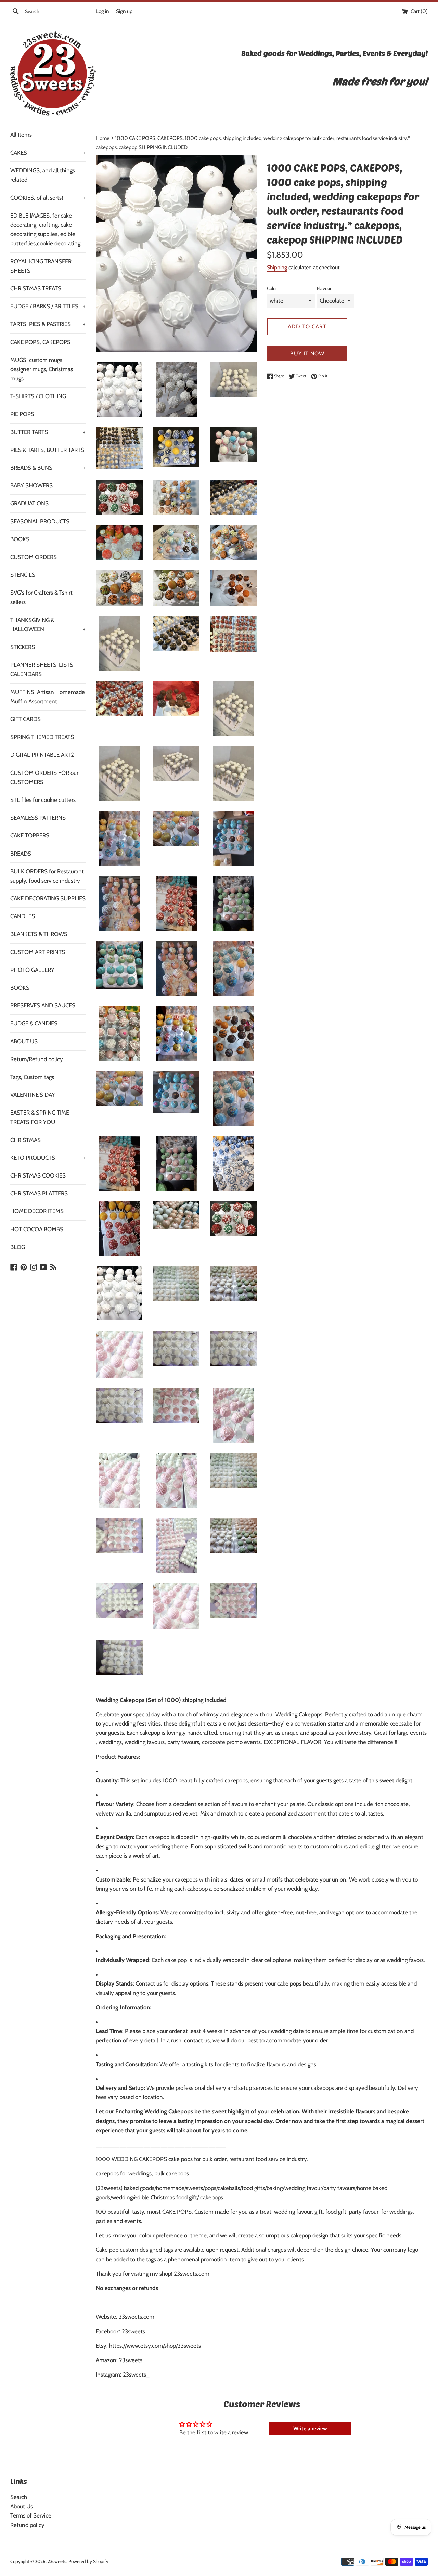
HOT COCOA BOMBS (37, 1229)
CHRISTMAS (25, 1140)
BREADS (21, 854)
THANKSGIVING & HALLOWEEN (48, 625)
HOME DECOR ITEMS (37, 1211)
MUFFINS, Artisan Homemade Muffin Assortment (48, 697)
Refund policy (27, 2525)
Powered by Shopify (88, 2561)
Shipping (277, 267)
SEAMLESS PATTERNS (38, 818)
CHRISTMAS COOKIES (38, 1175)
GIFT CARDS (25, 719)
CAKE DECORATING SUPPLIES (48, 898)
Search (19, 2497)
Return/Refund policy (37, 1059)
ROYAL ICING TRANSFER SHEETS (41, 266)
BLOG (18, 1247)
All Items (21, 135)
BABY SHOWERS (31, 485)
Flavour (324, 288)
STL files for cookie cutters (43, 800)
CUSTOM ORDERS (34, 557)
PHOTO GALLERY (32, 970)
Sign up (124, 11)
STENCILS (23, 575)
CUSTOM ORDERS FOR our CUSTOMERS (44, 777)
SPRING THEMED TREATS (42, 737)
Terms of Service (31, 2515)
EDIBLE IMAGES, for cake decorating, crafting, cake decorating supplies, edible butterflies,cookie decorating (45, 230)
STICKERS (23, 647)
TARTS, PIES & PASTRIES (48, 324)
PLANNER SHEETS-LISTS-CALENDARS (43, 669)
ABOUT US (24, 1041)
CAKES (48, 153)
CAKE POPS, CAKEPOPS (40, 342)
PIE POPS (22, 414)
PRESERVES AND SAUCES (43, 1005)
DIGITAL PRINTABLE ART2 (42, 755)
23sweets (57, 2561)
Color (272, 288)
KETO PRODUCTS (48, 1158)
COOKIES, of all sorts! (48, 198)
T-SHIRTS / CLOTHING (38, 396)
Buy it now (307, 354)
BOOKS (20, 539)
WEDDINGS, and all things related (43, 175)
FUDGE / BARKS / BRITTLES (48, 306)
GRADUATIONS (29, 503)
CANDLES (23, 916)
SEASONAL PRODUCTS (40, 521)
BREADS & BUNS (48, 468)
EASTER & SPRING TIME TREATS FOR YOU (40, 1117)
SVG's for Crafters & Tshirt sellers (41, 597)
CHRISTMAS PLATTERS (39, 1193)
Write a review (310, 2428)
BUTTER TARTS (48, 432)
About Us (22, 2506)
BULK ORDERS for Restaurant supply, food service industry (47, 876)
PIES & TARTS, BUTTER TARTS (47, 450)
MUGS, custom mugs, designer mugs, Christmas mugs (42, 369)
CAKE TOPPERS (30, 835)
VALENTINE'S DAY (33, 1095)
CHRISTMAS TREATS (36, 288)
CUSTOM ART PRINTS (38, 952)
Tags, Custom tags (32, 1077)
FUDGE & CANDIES (34, 1023)
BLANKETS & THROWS (39, 934)
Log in (102, 11)
